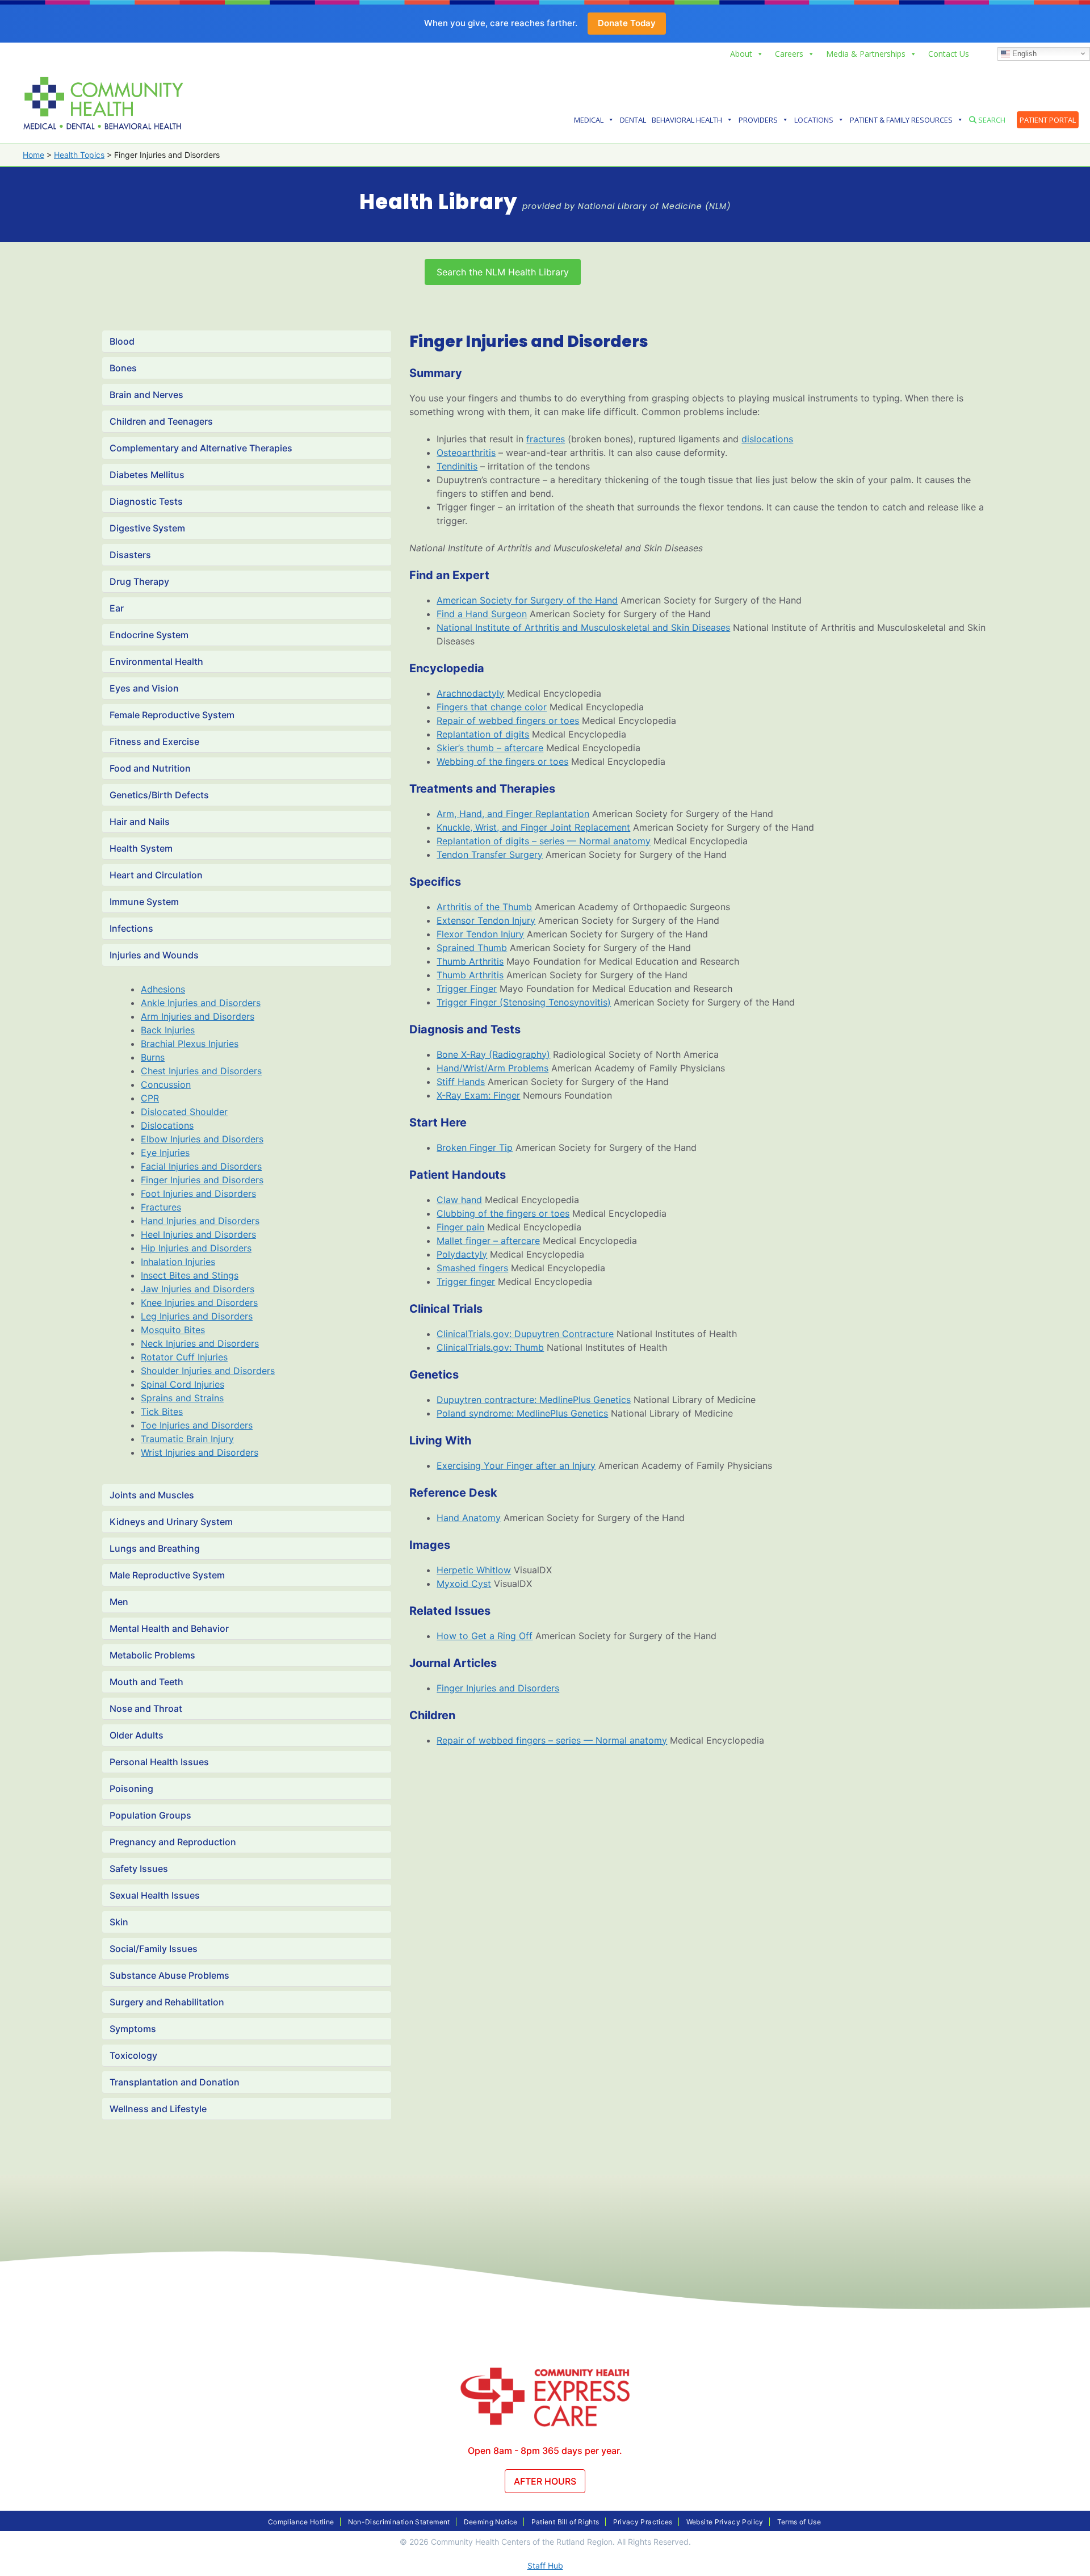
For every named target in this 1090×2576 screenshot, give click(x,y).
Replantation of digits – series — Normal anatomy (544, 841)
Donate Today (627, 23)
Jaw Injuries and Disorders (198, 1289)
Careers (789, 54)
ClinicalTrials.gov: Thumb (490, 1347)
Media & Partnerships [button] (866, 54)
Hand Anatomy (469, 1518)
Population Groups (150, 1815)
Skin (119, 1922)
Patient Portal (1048, 120)
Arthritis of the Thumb (484, 907)
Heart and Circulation (156, 875)
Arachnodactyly (470, 693)
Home (33, 155)
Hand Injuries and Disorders (200, 1221)
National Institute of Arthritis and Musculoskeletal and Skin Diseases (583, 627)
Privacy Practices (643, 2522)
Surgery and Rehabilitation (167, 2002)
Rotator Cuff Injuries (184, 1357)
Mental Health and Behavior (169, 1628)
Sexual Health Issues (155, 1895)
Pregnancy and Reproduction (173, 1842)
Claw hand (459, 1200)
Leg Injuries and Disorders (197, 1316)
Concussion (166, 1084)
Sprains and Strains (182, 1398)
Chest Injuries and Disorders (201, 1071)
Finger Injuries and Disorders (202, 1180)
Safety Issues (139, 1869)
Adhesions (163, 989)
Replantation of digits (483, 734)
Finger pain (460, 1227)
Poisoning (131, 1788)
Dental (633, 120)
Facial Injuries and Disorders (201, 1166)
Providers (758, 120)
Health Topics (79, 155)
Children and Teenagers (161, 421)
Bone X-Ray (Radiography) (493, 1054)
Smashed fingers (472, 1268)
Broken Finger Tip (475, 1147)
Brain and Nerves (146, 395)
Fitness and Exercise (154, 742)
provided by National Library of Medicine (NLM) (626, 206)
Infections (131, 928)
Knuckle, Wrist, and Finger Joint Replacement (533, 827)
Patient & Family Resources (901, 120)
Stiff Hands (461, 1082)
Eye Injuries (165, 1153)
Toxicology (133, 2055)
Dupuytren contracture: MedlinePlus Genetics (534, 1400)
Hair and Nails (140, 822)
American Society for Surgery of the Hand (527, 600)
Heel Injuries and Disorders (198, 1234)
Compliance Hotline (301, 2522)
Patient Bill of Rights (565, 2522)
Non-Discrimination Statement (399, 2522)
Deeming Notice (491, 2522)
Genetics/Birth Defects (159, 795)
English (1023, 53)
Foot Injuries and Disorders (198, 1193)
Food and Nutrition (150, 768)
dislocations (767, 439)
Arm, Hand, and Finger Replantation (513, 814)
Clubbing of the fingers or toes (503, 1213)
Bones (123, 368)
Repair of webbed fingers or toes (508, 721)
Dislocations (167, 1125)
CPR (150, 1098)
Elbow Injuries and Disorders (202, 1139)
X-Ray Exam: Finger (478, 1095)
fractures (546, 439)
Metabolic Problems (152, 1655)
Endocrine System (149, 635)
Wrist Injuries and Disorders (200, 1452)
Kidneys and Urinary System (171, 1522)
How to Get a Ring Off (485, 1636)
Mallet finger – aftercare (488, 1241)
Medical (589, 120)
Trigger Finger (467, 988)
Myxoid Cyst (464, 1584)
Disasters (130, 555)
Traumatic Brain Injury (187, 1439)
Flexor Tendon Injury (480, 934)
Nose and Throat (146, 1708)
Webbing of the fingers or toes (502, 761)
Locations (814, 120)
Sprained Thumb (472, 948)
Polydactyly (462, 1254)
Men (119, 1602)
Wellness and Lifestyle (158, 2109)
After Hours (545, 2481)
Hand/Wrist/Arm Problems (492, 1068)
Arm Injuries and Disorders (198, 1016)
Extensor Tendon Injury (486, 920)
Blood (122, 341)
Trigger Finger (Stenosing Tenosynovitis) (524, 1002)
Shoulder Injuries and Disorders (208, 1371)
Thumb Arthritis (470, 961)
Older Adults (137, 1735)
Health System (141, 848)
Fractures (161, 1207)
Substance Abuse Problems (169, 1975)
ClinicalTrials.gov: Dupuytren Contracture (525, 1334)
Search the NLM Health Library (503, 272)
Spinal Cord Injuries (183, 1384)
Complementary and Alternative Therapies (201, 448)
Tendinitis (457, 466)
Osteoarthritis (466, 453)
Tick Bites (162, 1411)
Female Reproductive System (172, 715)
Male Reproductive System (167, 1575)
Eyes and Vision (144, 688)
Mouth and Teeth (146, 1682)
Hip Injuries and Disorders (196, 1248)
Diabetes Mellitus (147, 475)
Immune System (144, 902)
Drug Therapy (139, 581)
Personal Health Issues (159, 1762)
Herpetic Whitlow (474, 1570)
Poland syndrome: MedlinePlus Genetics (522, 1413)
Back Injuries (168, 1030)
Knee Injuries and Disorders (199, 1302)
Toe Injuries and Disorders (197, 1425)
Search (991, 120)
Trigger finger (466, 1281)
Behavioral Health (687, 120)
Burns (153, 1057)
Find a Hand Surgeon (482, 614)
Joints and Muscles (152, 1495)
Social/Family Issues (154, 1949)
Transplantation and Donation (175, 2082)
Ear (117, 608)
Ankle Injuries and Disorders (201, 1003)
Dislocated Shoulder (184, 1112)
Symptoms (133, 2029)
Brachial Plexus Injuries (190, 1044)
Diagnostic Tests (146, 501)
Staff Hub (545, 2565)
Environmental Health (156, 661)
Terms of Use (799, 2522)
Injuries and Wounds (154, 955)
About (741, 54)
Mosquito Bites (173, 1330)
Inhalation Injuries (178, 1262)
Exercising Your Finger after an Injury (516, 1465)
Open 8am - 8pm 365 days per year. (545, 2451)
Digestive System (147, 528)
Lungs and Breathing (155, 1548)
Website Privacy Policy (725, 2522)
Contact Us (949, 54)
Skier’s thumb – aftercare (490, 748)
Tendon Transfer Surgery (490, 855)
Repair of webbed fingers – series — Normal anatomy (552, 1740)
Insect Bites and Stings (190, 1275)
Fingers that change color (492, 707)
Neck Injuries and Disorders (200, 1343)
